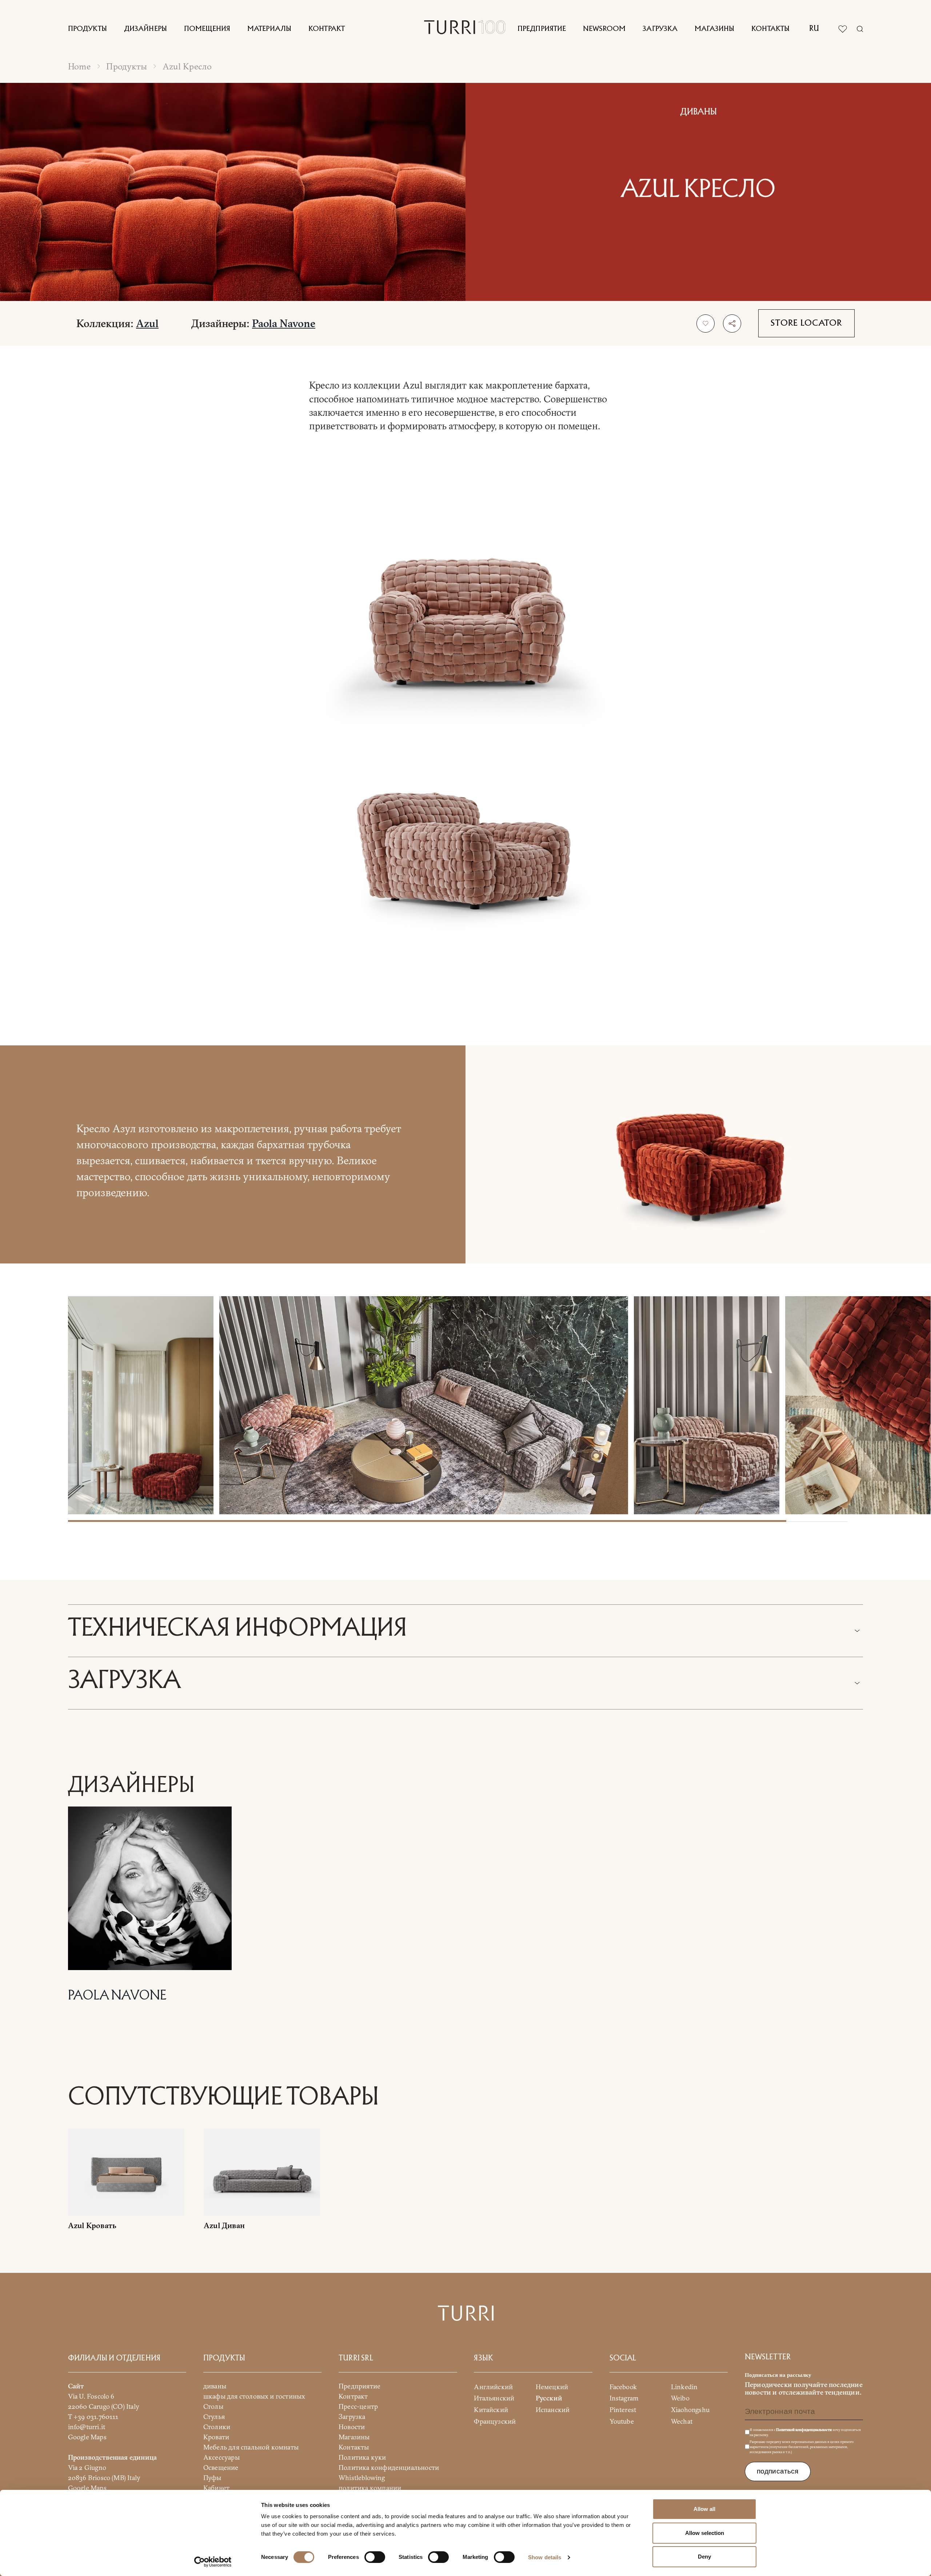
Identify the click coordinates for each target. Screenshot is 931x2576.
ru (814, 29)
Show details (545, 2557)
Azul (147, 323)
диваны (215, 2386)
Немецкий (552, 2387)
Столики (217, 2427)
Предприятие (542, 29)
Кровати (216, 2437)
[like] (706, 323)
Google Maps (87, 2437)
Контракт (327, 29)
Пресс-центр (358, 2406)
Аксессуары (221, 2457)
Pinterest (623, 2410)
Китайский (491, 2410)
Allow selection (705, 2533)
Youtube (622, 2421)
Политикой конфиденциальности (804, 2430)
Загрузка (660, 29)
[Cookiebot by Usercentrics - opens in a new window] (213, 2562)
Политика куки (362, 2457)
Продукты (87, 29)
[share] (732, 323)
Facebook (623, 2387)
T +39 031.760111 (93, 2417)
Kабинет (216, 2488)
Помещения (207, 29)
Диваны (698, 112)
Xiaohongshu (690, 2410)
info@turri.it (87, 2427)
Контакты (770, 29)
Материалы (269, 29)
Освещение (221, 2468)
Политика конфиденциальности (389, 2468)
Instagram (624, 2398)
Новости (352, 2427)
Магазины (714, 29)
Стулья (214, 2417)
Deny (704, 2557)
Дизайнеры (145, 29)
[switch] (375, 2557)
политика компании (370, 2488)
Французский (495, 2421)
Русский (549, 2398)
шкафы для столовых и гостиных (254, 2396)
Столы (213, 2406)
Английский (493, 2387)
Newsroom (604, 29)
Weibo (680, 2398)
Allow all (704, 2509)
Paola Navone (284, 323)
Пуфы (212, 2478)
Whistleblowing (362, 2478)
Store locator (806, 323)
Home (79, 66)
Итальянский (494, 2398)
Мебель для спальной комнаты (251, 2447)
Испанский (553, 2410)
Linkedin (684, 2387)
